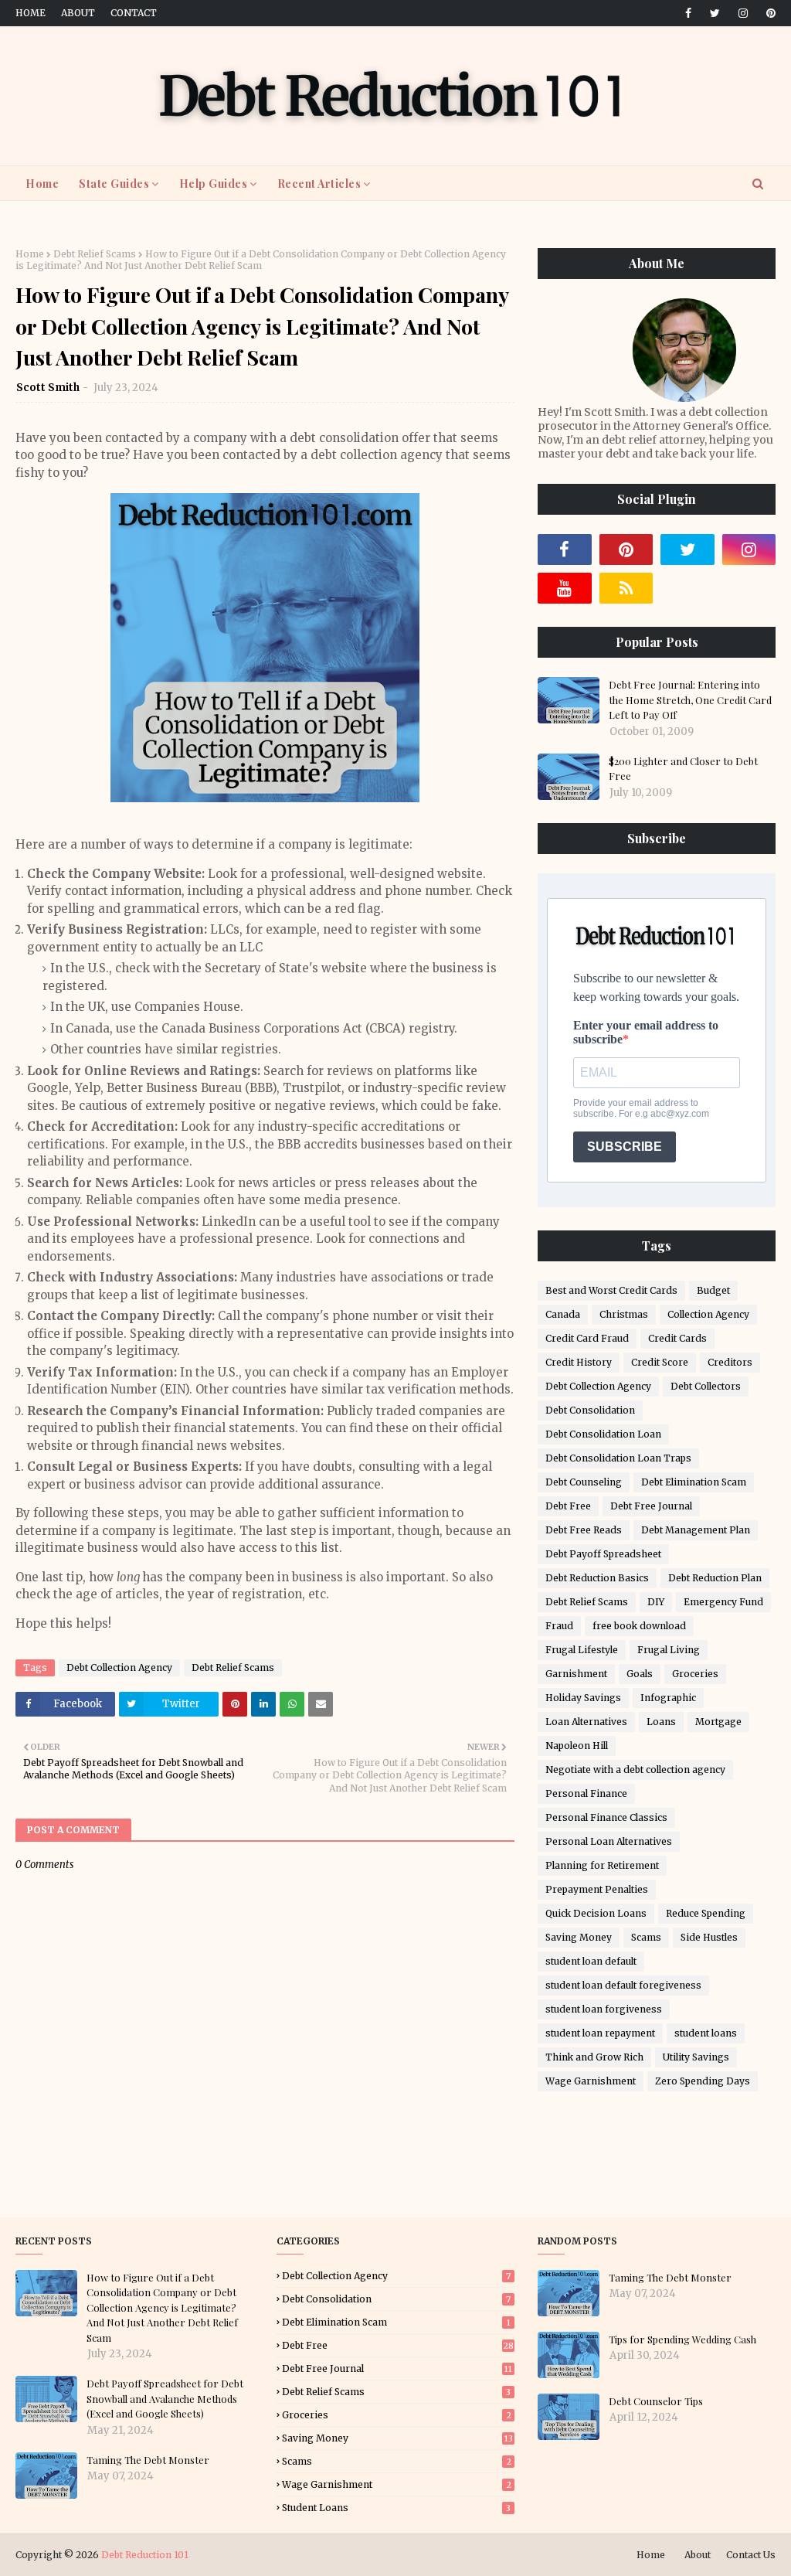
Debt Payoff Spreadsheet (603, 1554)
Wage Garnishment (591, 2081)
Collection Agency (708, 1314)
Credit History (579, 1362)
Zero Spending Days (703, 2081)
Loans (661, 1722)
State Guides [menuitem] (114, 184)
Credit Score (660, 1362)
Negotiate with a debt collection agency (635, 1770)
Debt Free (568, 1506)
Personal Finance (586, 1793)
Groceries (695, 1674)
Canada (563, 1314)
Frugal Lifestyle (582, 1650)
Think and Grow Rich (594, 2057)
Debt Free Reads (584, 1530)
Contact (134, 13)
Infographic (668, 1698)
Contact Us (751, 2555)
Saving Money (579, 1937)
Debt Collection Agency (119, 1667)
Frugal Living (669, 1650)
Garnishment (576, 1674)
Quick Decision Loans (596, 1913)
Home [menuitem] (42, 184)
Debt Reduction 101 (145, 2555)
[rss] (626, 588)
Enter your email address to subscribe (646, 1032)
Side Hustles (709, 1937)
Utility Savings (696, 2057)
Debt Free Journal (651, 1506)
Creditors (730, 1362)
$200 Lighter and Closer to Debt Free (683, 769)
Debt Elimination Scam (694, 1482)
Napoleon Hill (577, 1746)
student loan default (591, 1961)
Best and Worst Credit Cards (611, 1290)
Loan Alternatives (586, 1722)
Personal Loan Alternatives (609, 1841)
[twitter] (715, 13)
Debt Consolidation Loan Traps (618, 1458)
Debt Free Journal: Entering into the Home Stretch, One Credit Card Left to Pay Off (690, 699)
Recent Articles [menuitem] (319, 184)
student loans (706, 2033)
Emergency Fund (723, 1602)
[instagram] (743, 13)
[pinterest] (768, 13)
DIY (656, 1602)
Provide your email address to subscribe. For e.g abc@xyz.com (641, 1108)
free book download (639, 1626)
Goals (640, 1674)
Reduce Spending (706, 1913)
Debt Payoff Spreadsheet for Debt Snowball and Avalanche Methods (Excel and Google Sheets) (165, 2398)
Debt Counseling (584, 1482)
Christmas (624, 1314)
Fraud (559, 1626)
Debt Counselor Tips (656, 2401)
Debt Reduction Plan (715, 1578)
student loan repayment (600, 2033)
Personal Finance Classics (606, 1817)
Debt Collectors (706, 1386)
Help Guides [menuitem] (214, 184)
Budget (713, 1290)
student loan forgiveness (604, 2009)
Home (31, 13)
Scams (646, 1937)
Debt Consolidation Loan (603, 1434)
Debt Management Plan (696, 1530)
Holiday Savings (583, 1698)
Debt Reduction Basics (597, 1578)
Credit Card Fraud (587, 1338)
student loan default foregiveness (623, 1985)
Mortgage (718, 1722)
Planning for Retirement (602, 1865)
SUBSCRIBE (625, 1147)
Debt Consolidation (590, 1410)
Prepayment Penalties (597, 1889)
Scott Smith (48, 388)
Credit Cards (677, 1338)
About (78, 13)
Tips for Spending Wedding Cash (682, 2339)
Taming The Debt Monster (148, 2460)
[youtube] (565, 588)
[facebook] (688, 13)
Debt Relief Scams (95, 254)
